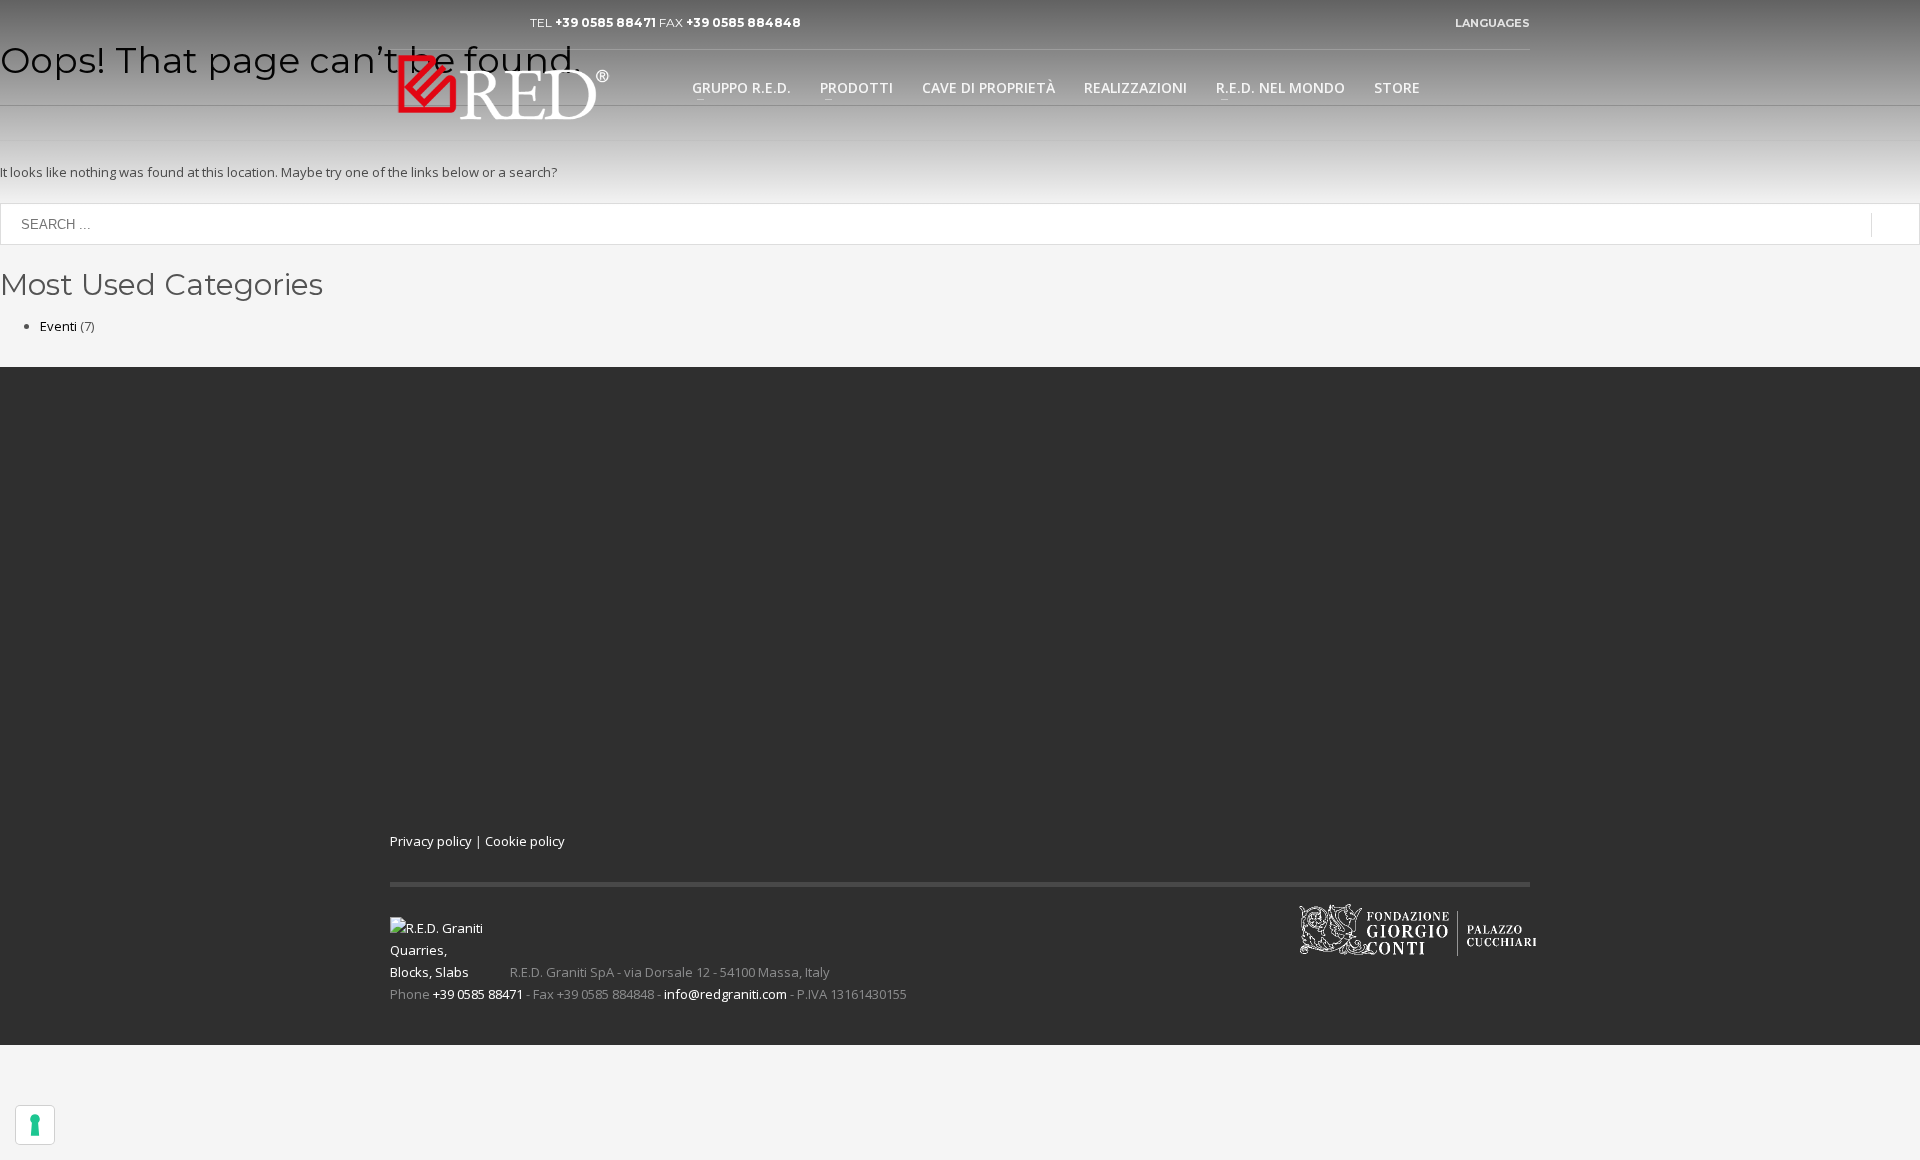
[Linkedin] (405, 23)
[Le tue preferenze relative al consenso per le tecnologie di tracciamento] (35, 1125)
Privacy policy (431, 841)
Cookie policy (525, 841)
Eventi (58, 326)
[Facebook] (465, 23)
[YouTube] (435, 23)
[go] (1895, 225)
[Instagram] (495, 23)
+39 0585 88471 (605, 22)
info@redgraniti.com (725, 994)
